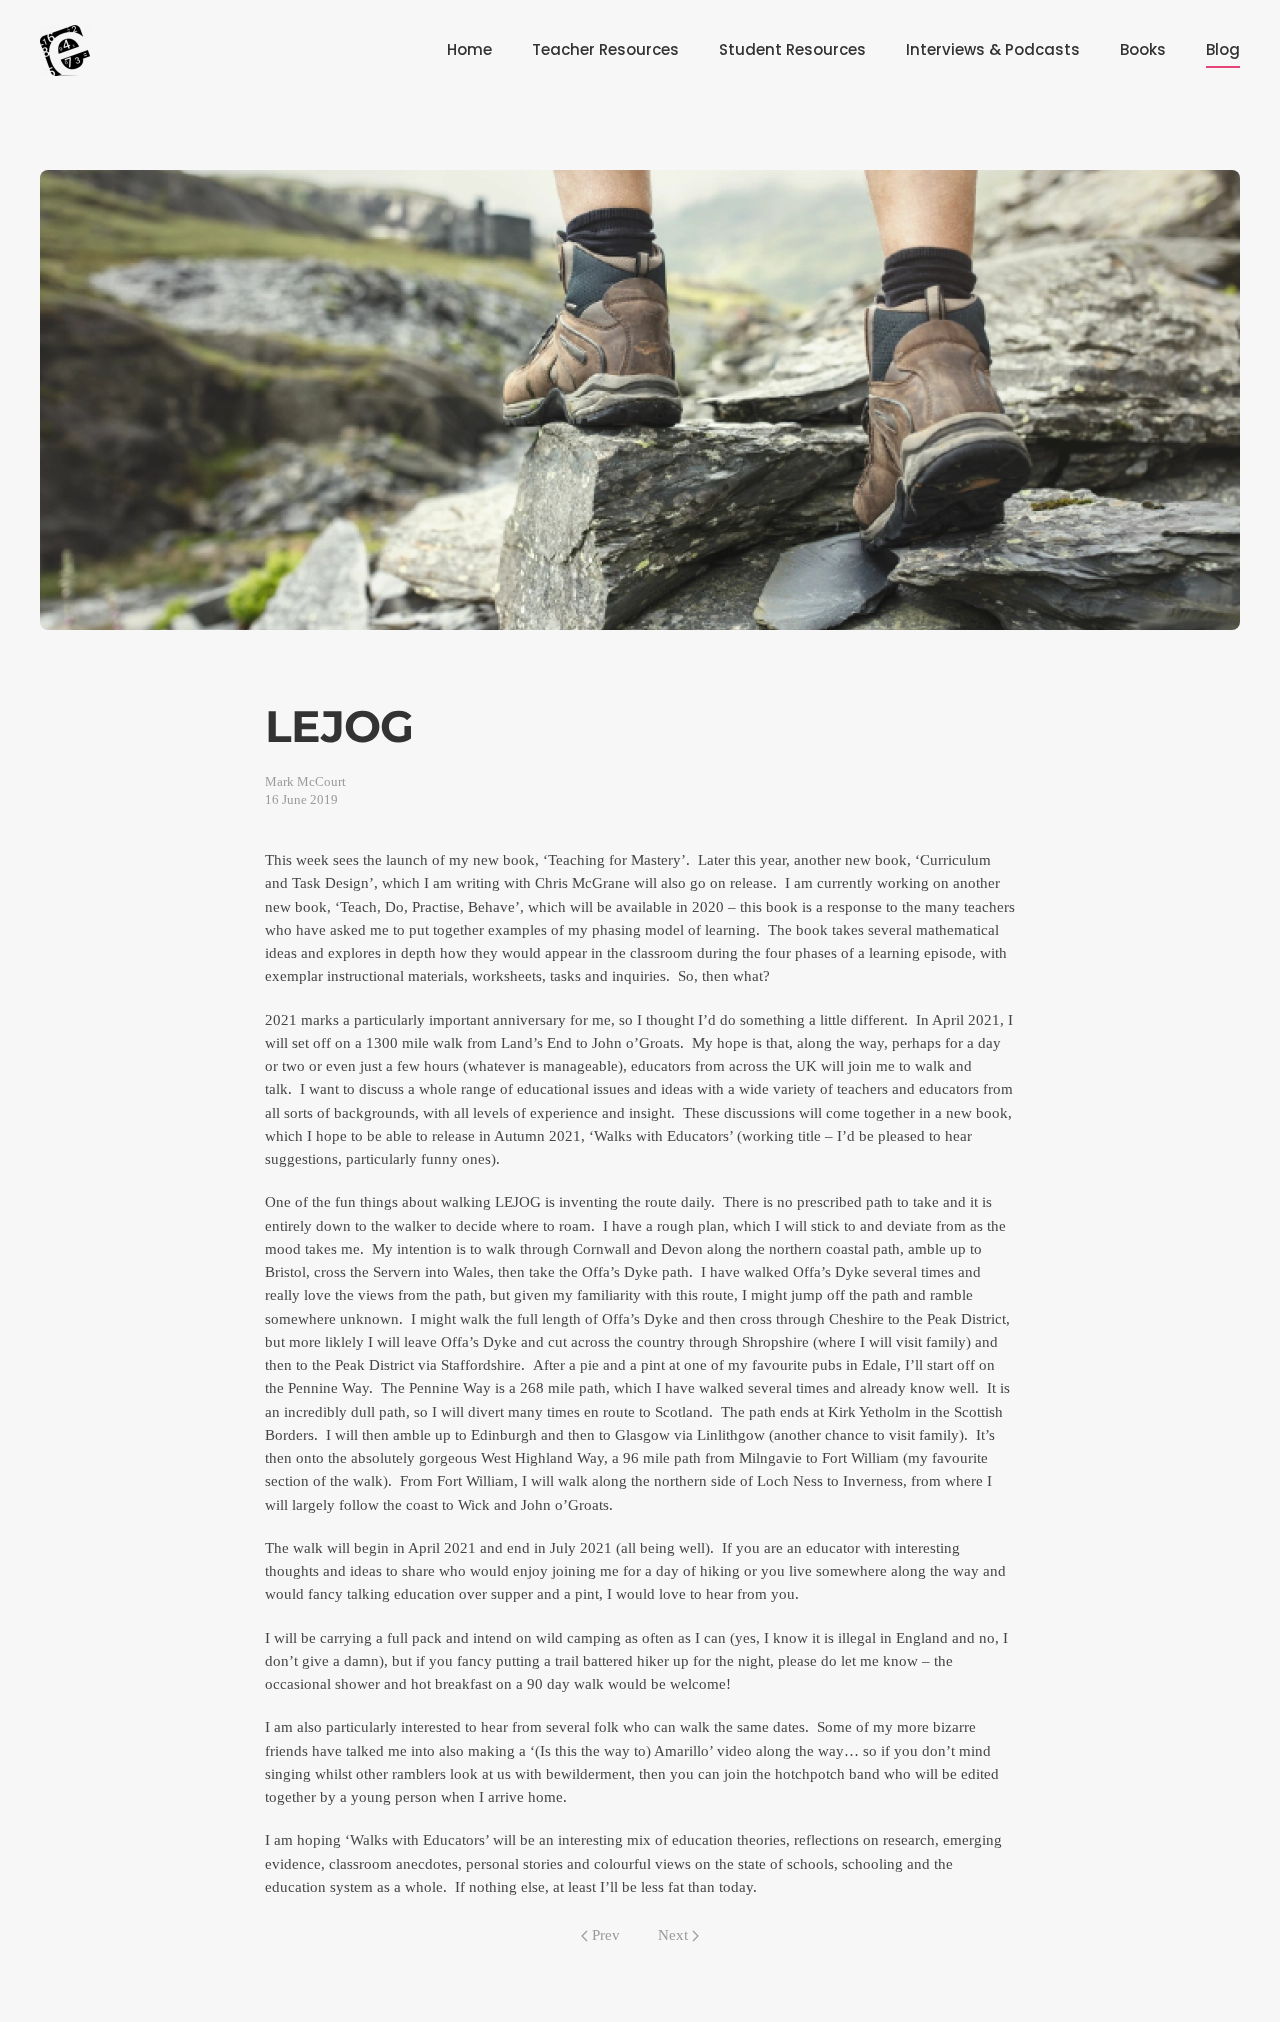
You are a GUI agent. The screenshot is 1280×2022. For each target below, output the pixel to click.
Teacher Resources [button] (605, 49)
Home (469, 49)
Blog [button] (1223, 49)
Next (673, 1935)
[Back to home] (65, 50)
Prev (606, 1935)
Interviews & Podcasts (993, 49)
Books (1143, 49)
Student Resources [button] (792, 49)
